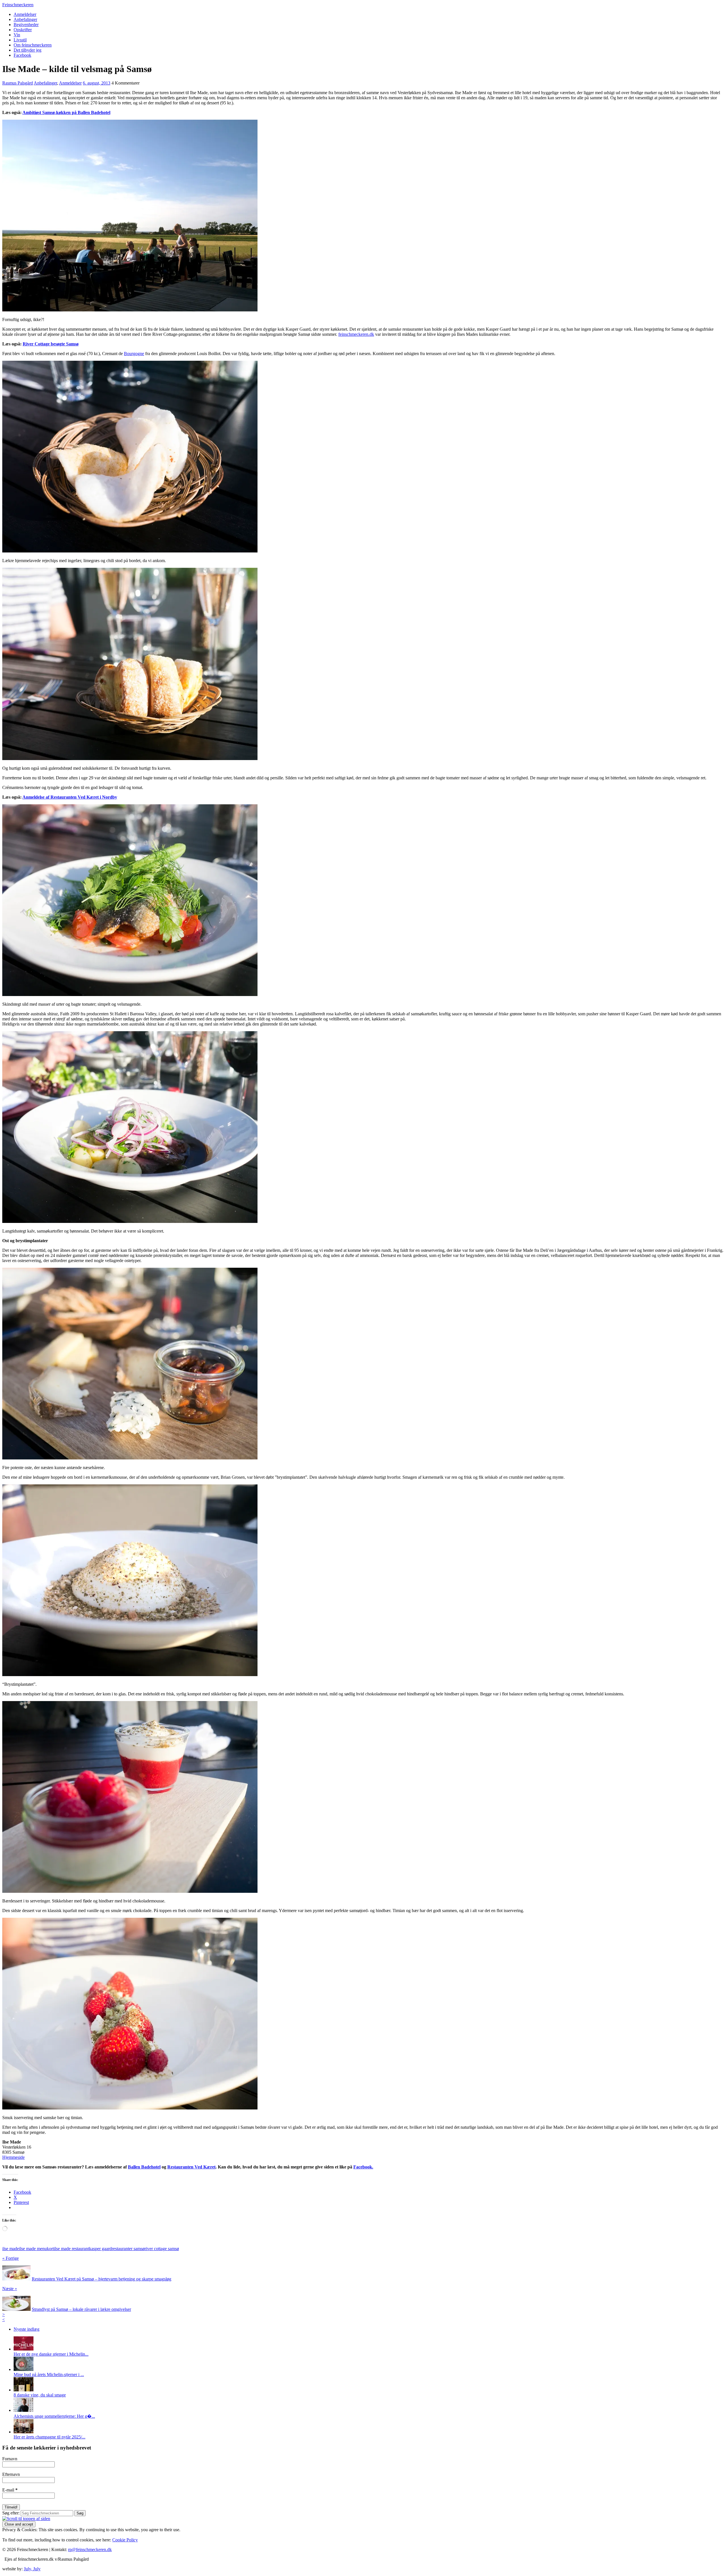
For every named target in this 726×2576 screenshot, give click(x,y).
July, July (32, 2569)
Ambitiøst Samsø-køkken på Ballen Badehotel (66, 112)
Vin (17, 35)
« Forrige (10, 2258)
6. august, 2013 (97, 83)
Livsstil (20, 40)
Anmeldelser (25, 14)
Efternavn (11, 2474)
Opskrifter (23, 30)
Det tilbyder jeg (28, 50)
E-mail (10, 2490)
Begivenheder (26, 25)
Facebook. (363, 2167)
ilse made (11, 2249)
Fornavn (10, 2459)
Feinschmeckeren (18, 5)
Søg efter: (11, 2513)
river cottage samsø (162, 2249)
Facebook (22, 55)
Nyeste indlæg (27, 2329)
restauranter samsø (128, 2249)
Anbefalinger (25, 19)
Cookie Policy (125, 2540)
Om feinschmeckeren (33, 45)
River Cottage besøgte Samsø (51, 344)
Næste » (10, 2289)
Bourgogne (134, 354)
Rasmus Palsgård (18, 83)
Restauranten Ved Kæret (191, 2167)
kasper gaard (100, 2249)
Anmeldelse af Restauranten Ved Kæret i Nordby (70, 797)
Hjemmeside (13, 2157)
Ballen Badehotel (144, 2167)
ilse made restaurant (71, 2249)
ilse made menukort (36, 2249)
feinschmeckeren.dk (356, 334)
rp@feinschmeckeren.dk (90, 2549)
